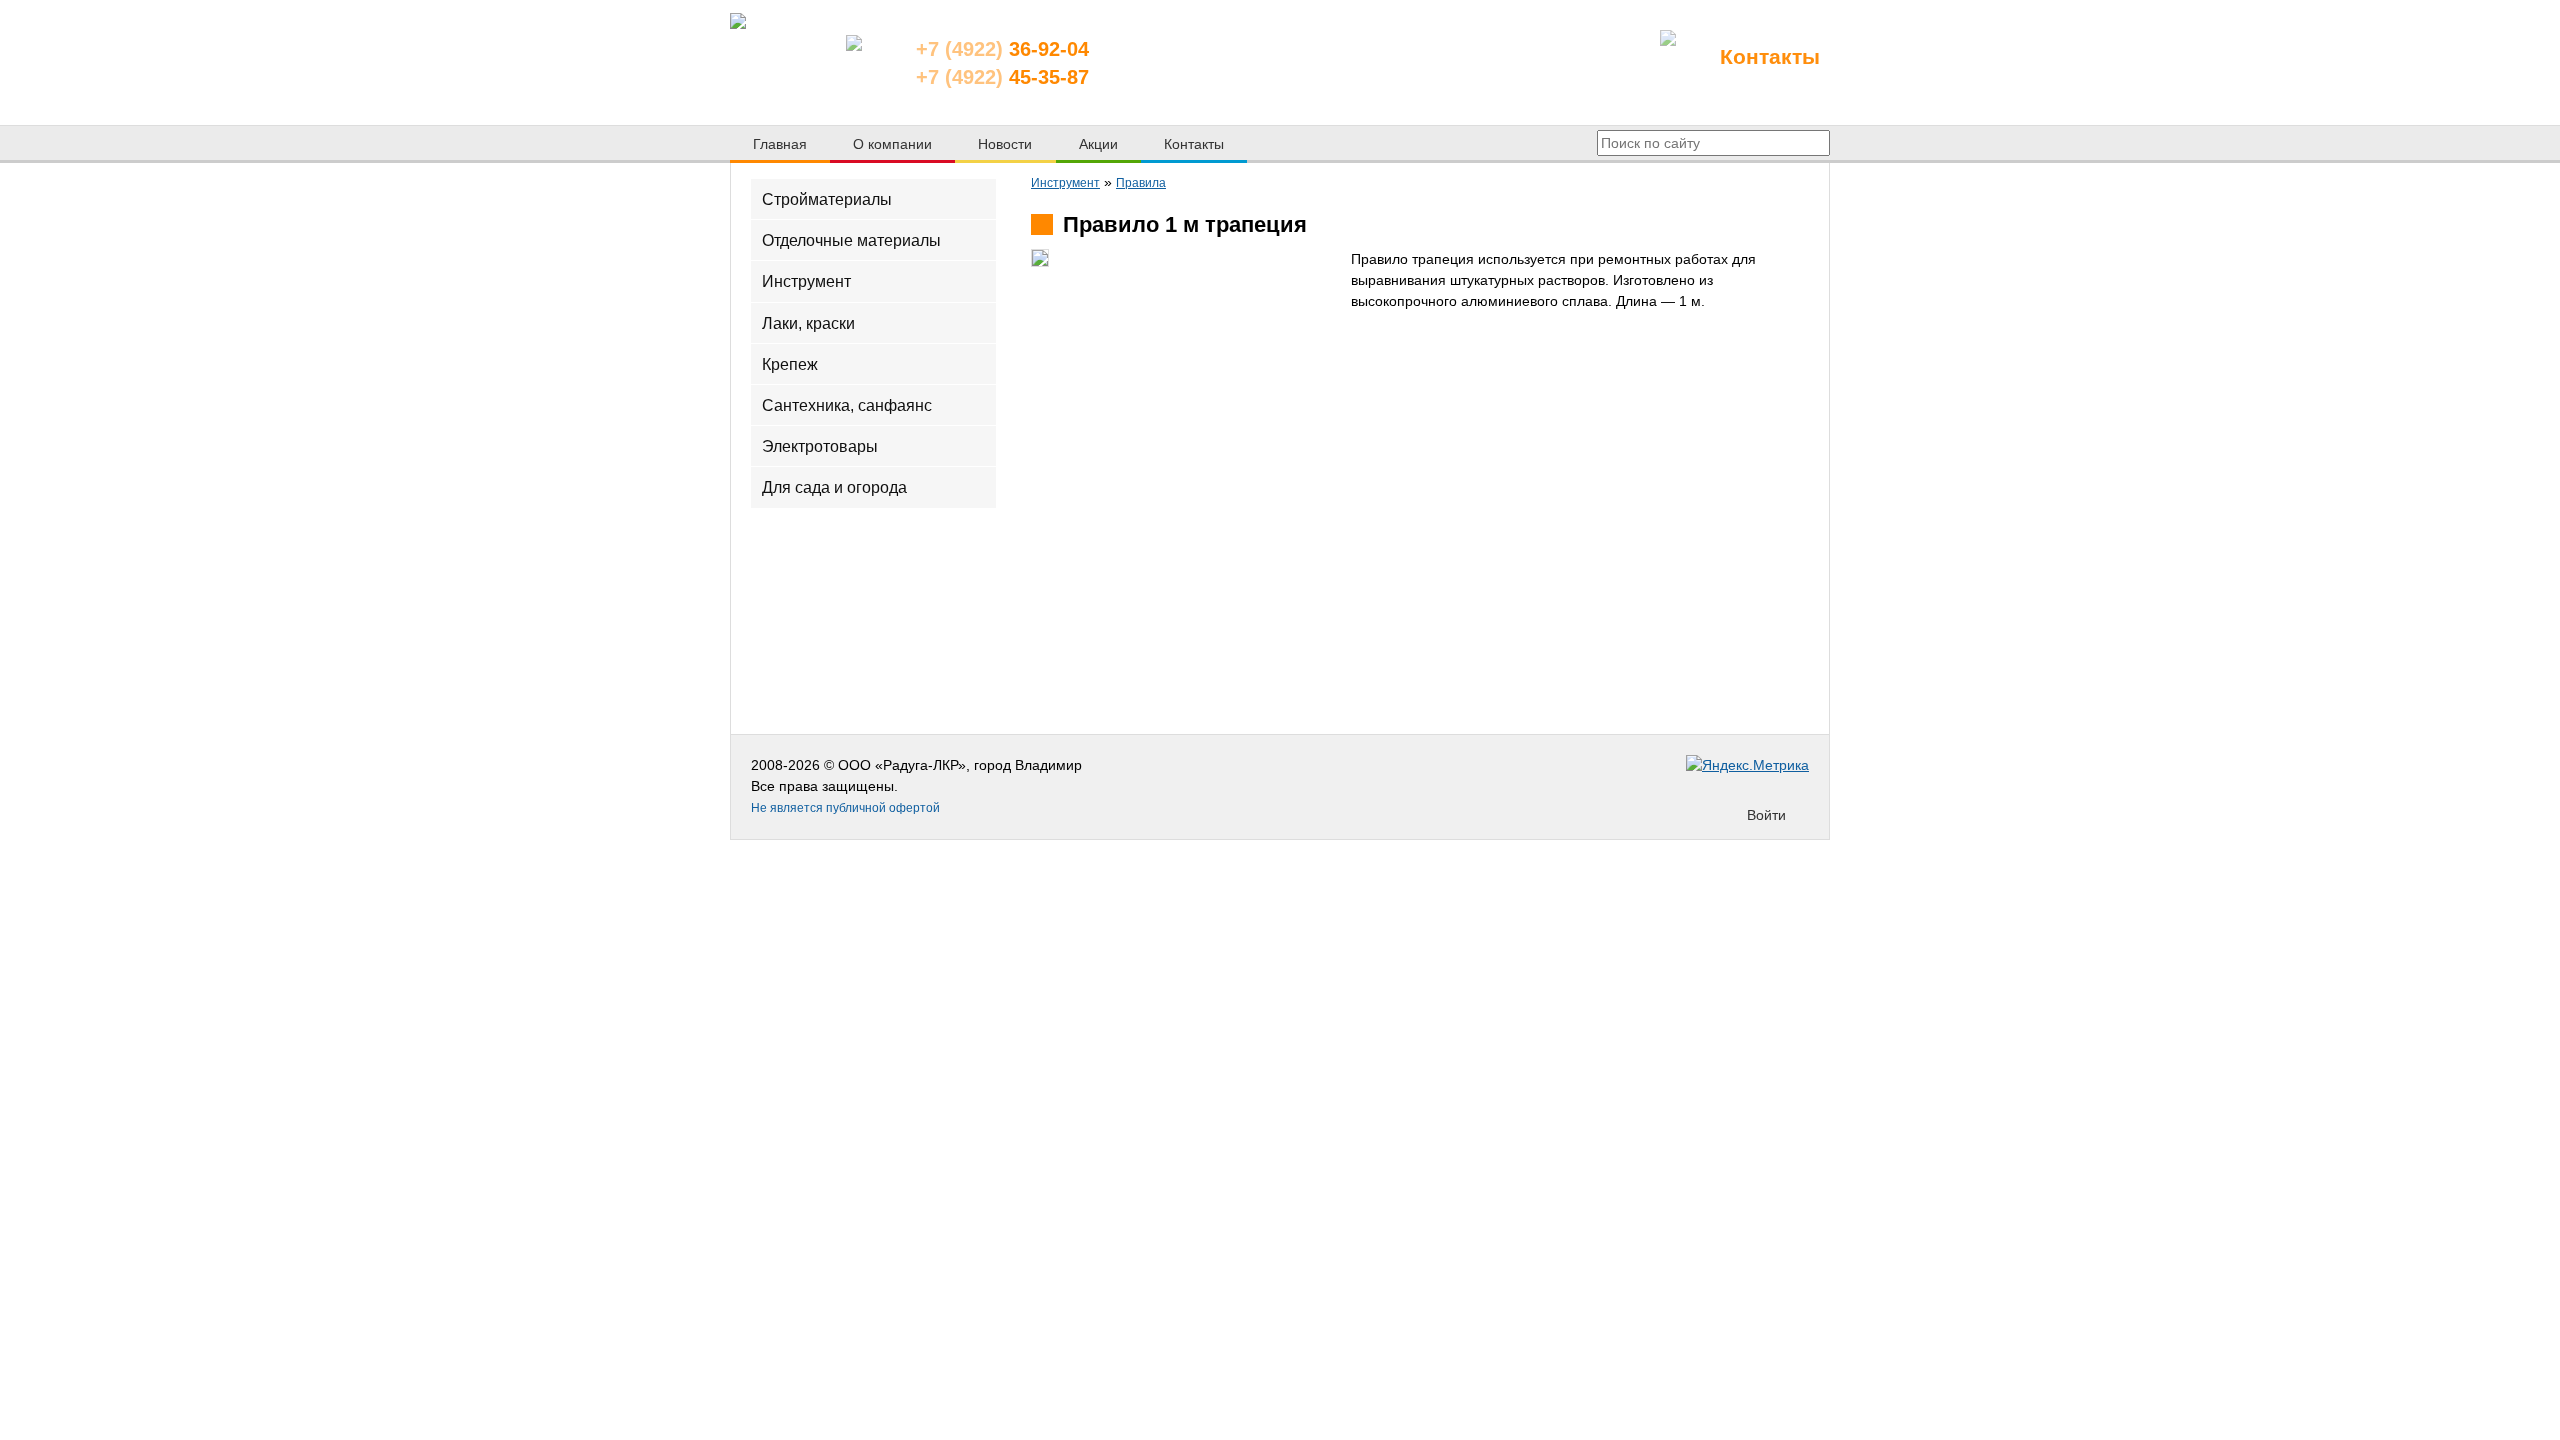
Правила (1141, 183)
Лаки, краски (808, 322)
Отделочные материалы (851, 240)
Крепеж (790, 363)
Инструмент (806, 281)
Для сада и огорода (834, 487)
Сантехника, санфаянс (847, 405)
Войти (1766, 815)
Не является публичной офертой (845, 808)
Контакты (1770, 56)
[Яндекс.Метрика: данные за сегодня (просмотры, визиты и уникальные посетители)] (1747, 765)
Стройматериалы (827, 199)
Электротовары (820, 446)
